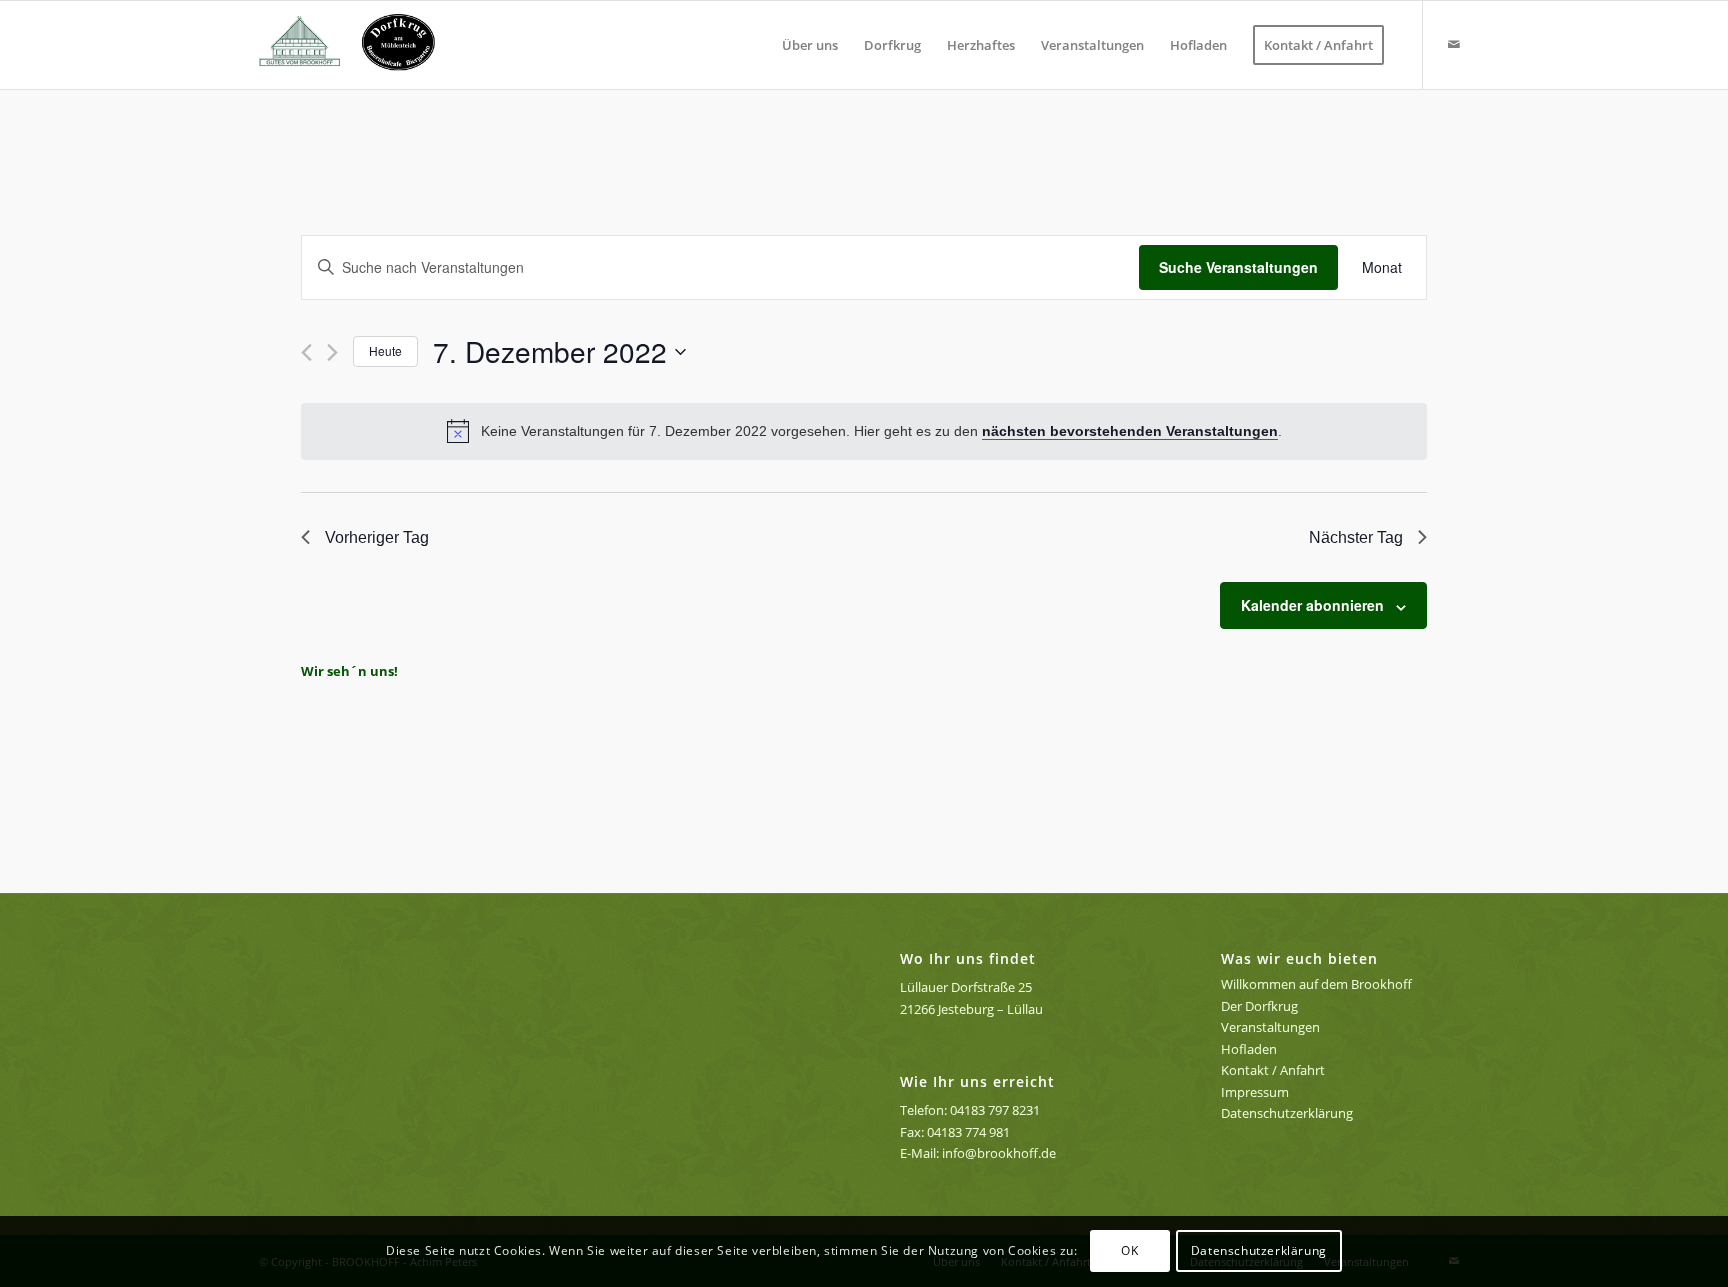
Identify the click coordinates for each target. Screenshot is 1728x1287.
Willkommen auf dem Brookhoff (1316, 984)
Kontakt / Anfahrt (1273, 1070)
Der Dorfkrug (1259, 1006)
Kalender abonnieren (1312, 605)
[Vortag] (306, 352)
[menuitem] (810, 45)
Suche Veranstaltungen (1238, 267)
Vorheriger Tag (377, 537)
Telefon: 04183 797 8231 (970, 1110)
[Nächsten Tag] (332, 352)
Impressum (1255, 1092)
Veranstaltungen (1270, 1027)
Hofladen (1249, 1049)
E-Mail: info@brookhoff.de (978, 1153)
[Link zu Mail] (1454, 44)
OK (1129, 1251)
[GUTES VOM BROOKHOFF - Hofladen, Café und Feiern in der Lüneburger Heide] (355, 45)
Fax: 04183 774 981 (955, 1132)
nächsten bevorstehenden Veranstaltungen (1130, 431)
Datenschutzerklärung (1287, 1113)
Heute (385, 350)
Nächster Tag (1356, 537)
